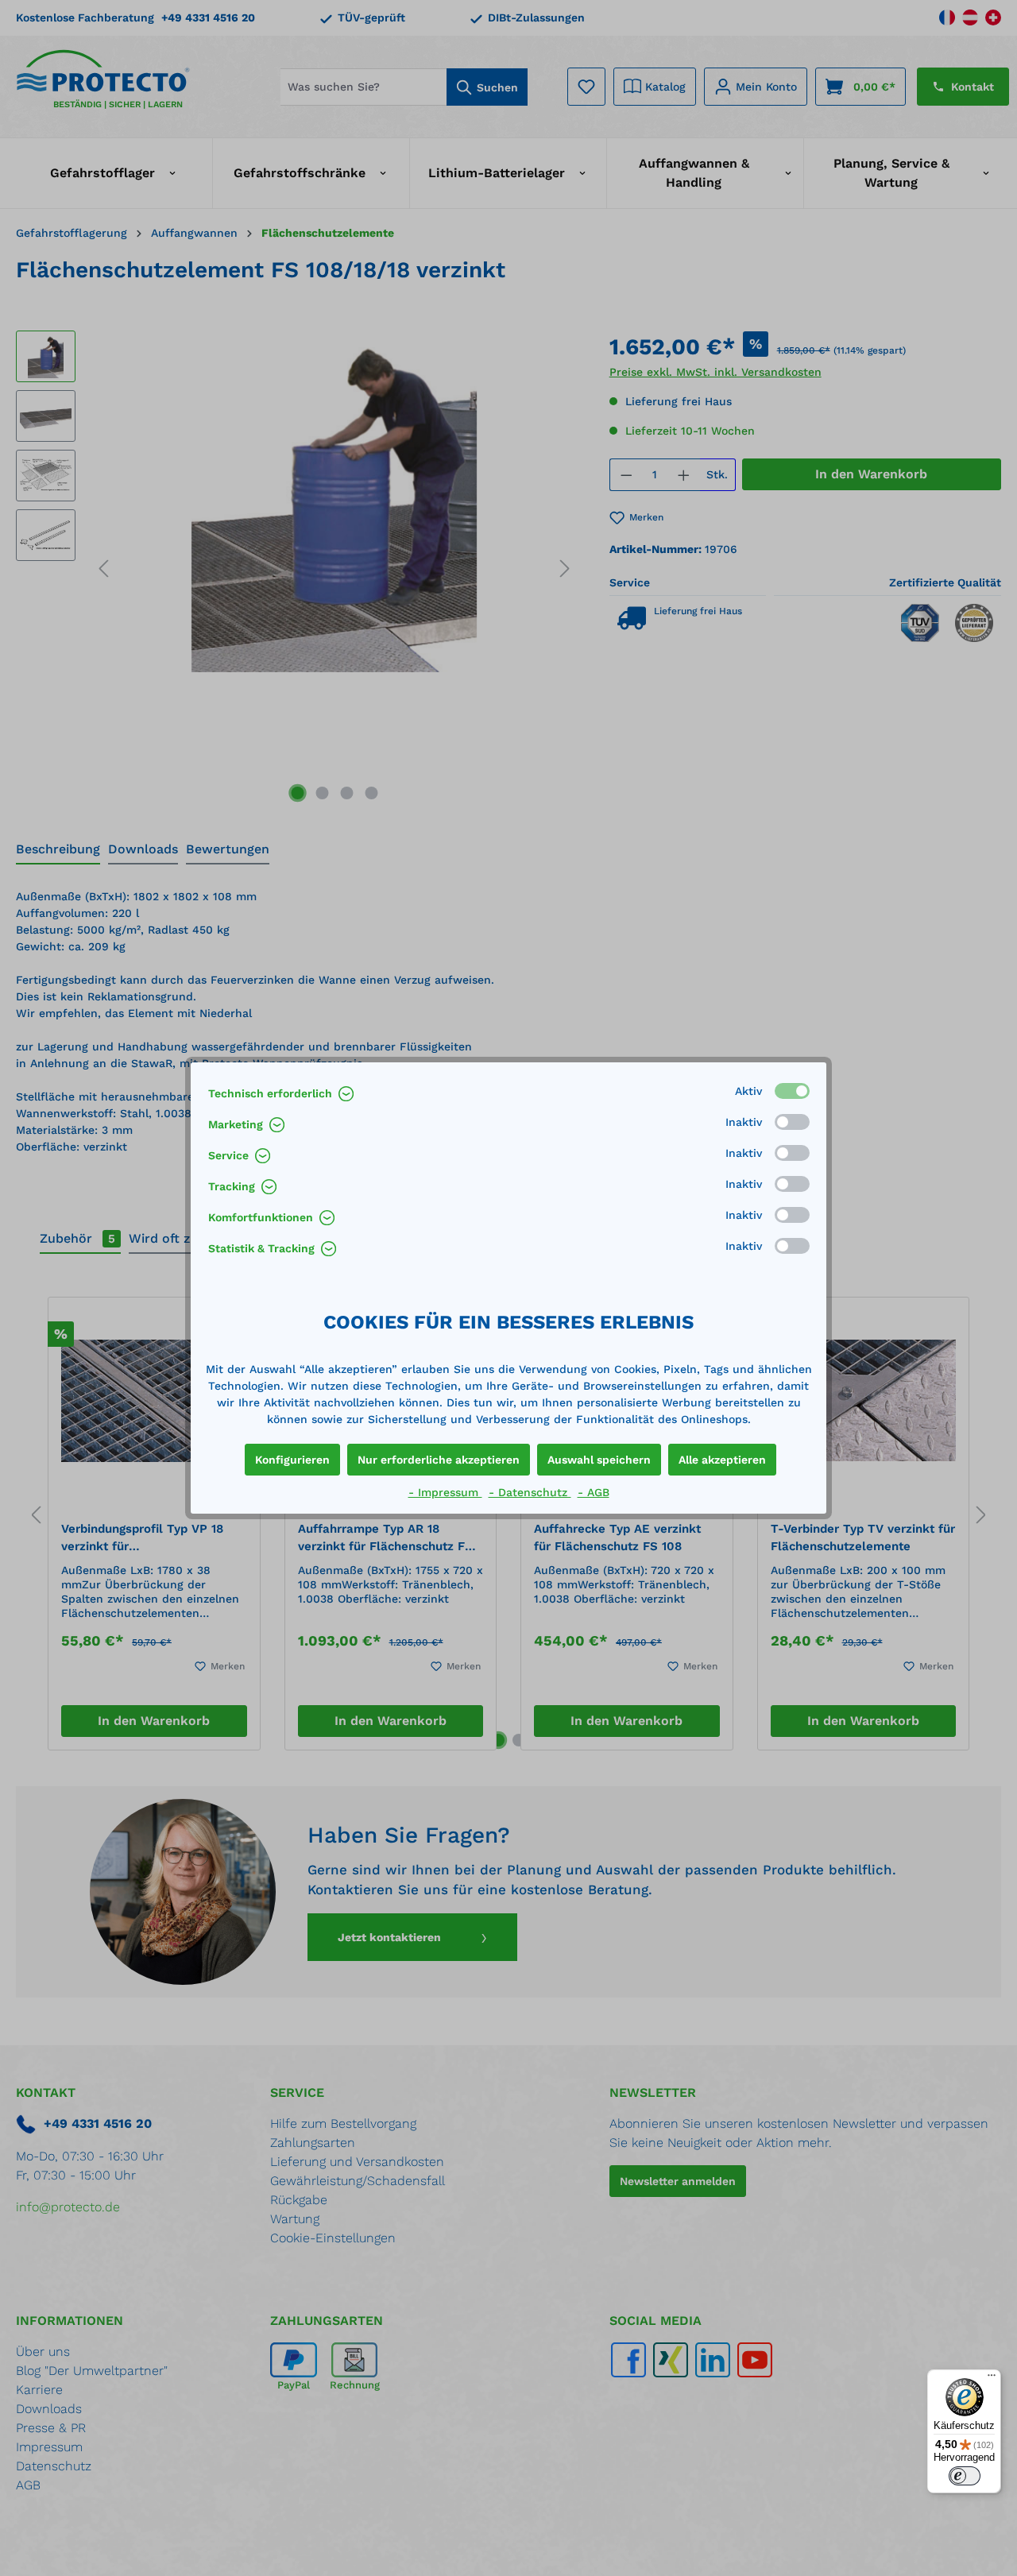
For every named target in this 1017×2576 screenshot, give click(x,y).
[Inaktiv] (792, 1122)
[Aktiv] (792, 1091)
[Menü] (992, 2379)
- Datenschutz (530, 1492)
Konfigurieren (292, 1460)
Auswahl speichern (599, 1460)
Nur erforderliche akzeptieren (439, 1460)
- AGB (594, 1492)
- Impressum (445, 1492)
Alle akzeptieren (722, 1460)
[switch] (965, 2476)
